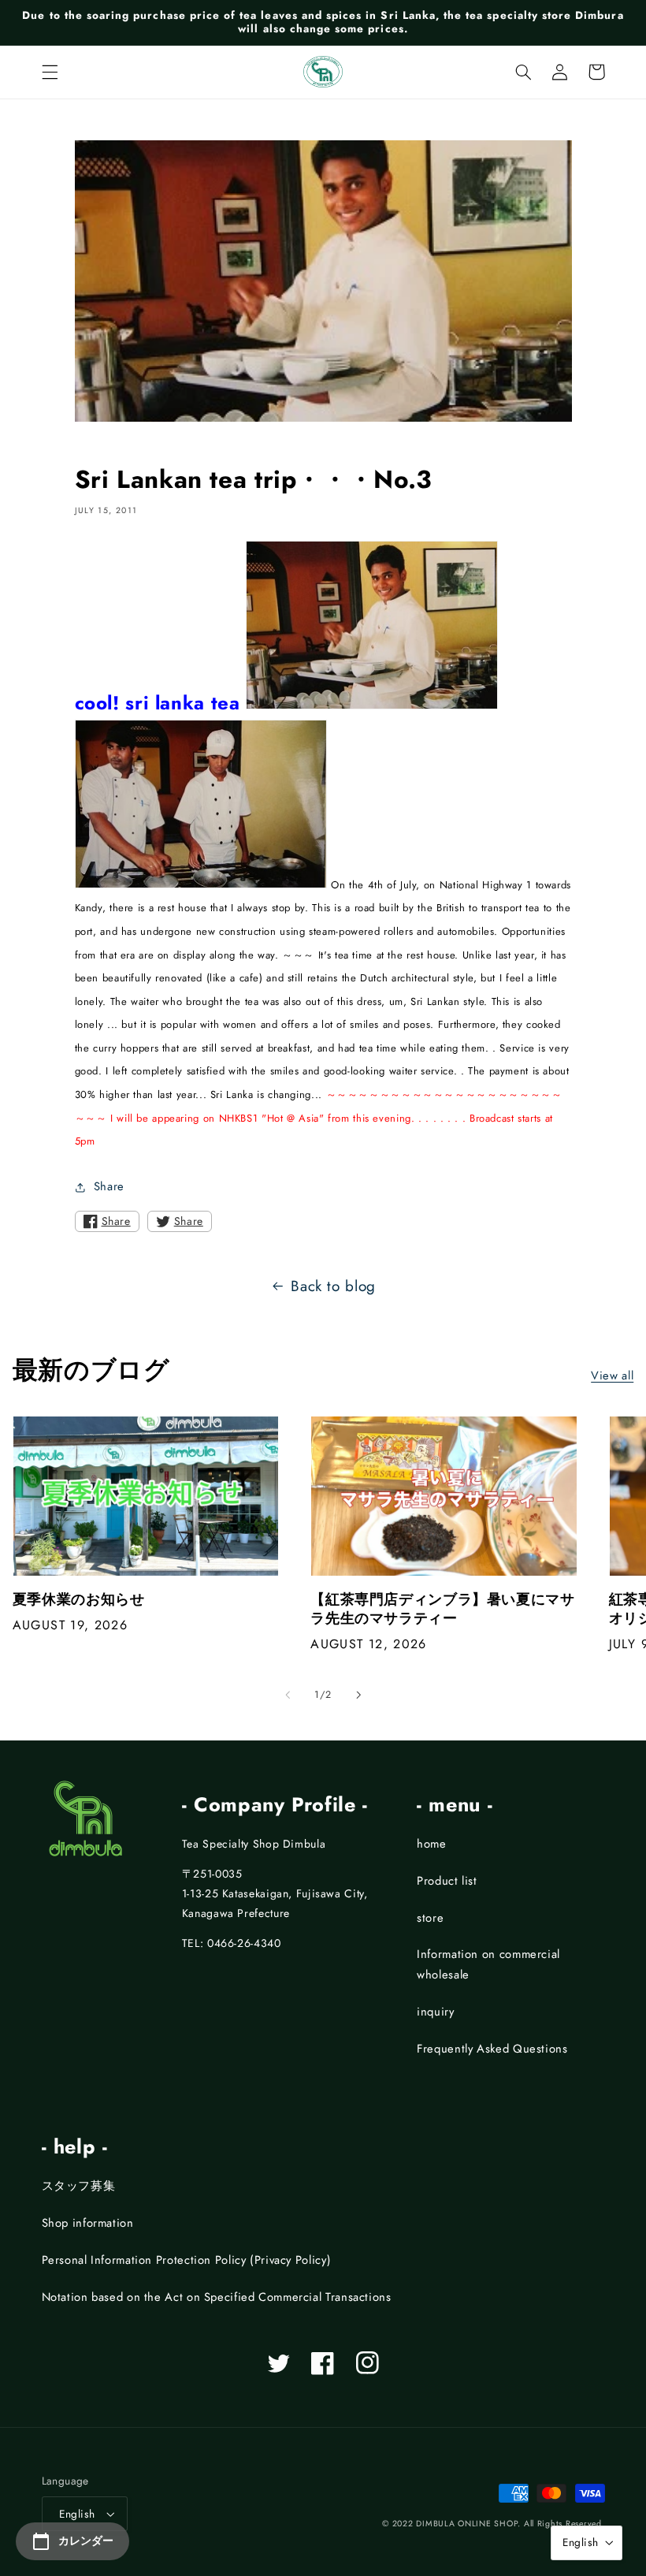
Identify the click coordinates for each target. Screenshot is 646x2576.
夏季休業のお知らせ (79, 1600)
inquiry (435, 2012)
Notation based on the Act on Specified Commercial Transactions (217, 2297)
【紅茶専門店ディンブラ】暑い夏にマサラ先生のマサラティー (442, 1609)
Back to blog (333, 1286)
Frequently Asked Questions (492, 2049)
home (432, 1844)
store (430, 1918)
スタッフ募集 (79, 2186)
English (77, 2514)
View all (612, 1375)
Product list (447, 1881)
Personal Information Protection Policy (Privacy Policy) (187, 2260)
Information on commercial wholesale (488, 1964)
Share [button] (109, 1186)
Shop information (88, 2223)
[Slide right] (358, 1695)
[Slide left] (288, 1695)
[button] (50, 72)
